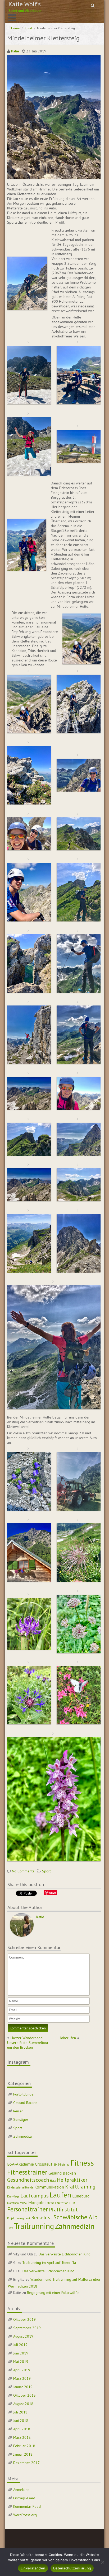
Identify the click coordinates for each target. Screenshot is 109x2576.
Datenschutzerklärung (72, 2568)
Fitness (82, 2163)
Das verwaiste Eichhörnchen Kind (65, 2254)
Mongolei (37, 2202)
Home (15, 28)
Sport (28, 28)
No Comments (23, 1871)
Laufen (60, 2195)
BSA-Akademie (21, 2164)
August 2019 (23, 2336)
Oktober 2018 (24, 2395)
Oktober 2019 (24, 2319)
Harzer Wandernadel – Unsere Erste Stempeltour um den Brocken (28, 2043)
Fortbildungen (24, 2094)
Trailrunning (34, 2226)
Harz (53, 2181)
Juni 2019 (21, 2353)
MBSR (24, 2203)
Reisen (18, 2111)
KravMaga (13, 2196)
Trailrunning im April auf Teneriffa (49, 2263)
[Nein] (102, 2562)
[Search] (93, 5)
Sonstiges (21, 2119)
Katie (15, 51)
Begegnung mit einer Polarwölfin (53, 2293)
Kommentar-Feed (27, 2506)
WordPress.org (25, 2515)
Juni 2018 (21, 2421)
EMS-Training (62, 2165)
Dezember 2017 (26, 2463)
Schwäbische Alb (76, 2217)
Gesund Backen (25, 2103)
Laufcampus (35, 2196)
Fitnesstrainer (27, 2172)
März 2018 (22, 2437)
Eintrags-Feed (24, 2498)
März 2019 (22, 2378)
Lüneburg (81, 2196)
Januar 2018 (23, 2454)
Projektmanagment (19, 2218)
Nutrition (63, 2203)
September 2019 (27, 2328)
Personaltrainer (28, 2209)
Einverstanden (33, 2568)
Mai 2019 (21, 2362)
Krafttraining (80, 2187)
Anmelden (21, 2490)
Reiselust (42, 2217)
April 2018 (22, 2429)
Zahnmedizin (23, 2136)
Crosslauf (44, 2164)
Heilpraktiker (72, 2180)
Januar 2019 (23, 2387)
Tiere (10, 2228)
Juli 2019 (20, 2345)
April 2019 (22, 2370)
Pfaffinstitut (63, 2210)
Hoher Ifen (67, 2038)
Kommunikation (49, 2187)
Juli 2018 (20, 2412)
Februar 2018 (24, 2446)
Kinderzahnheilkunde (20, 2187)
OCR (72, 2203)
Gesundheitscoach (28, 2180)
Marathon (13, 2203)
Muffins (51, 2203)
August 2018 (23, 2404)
